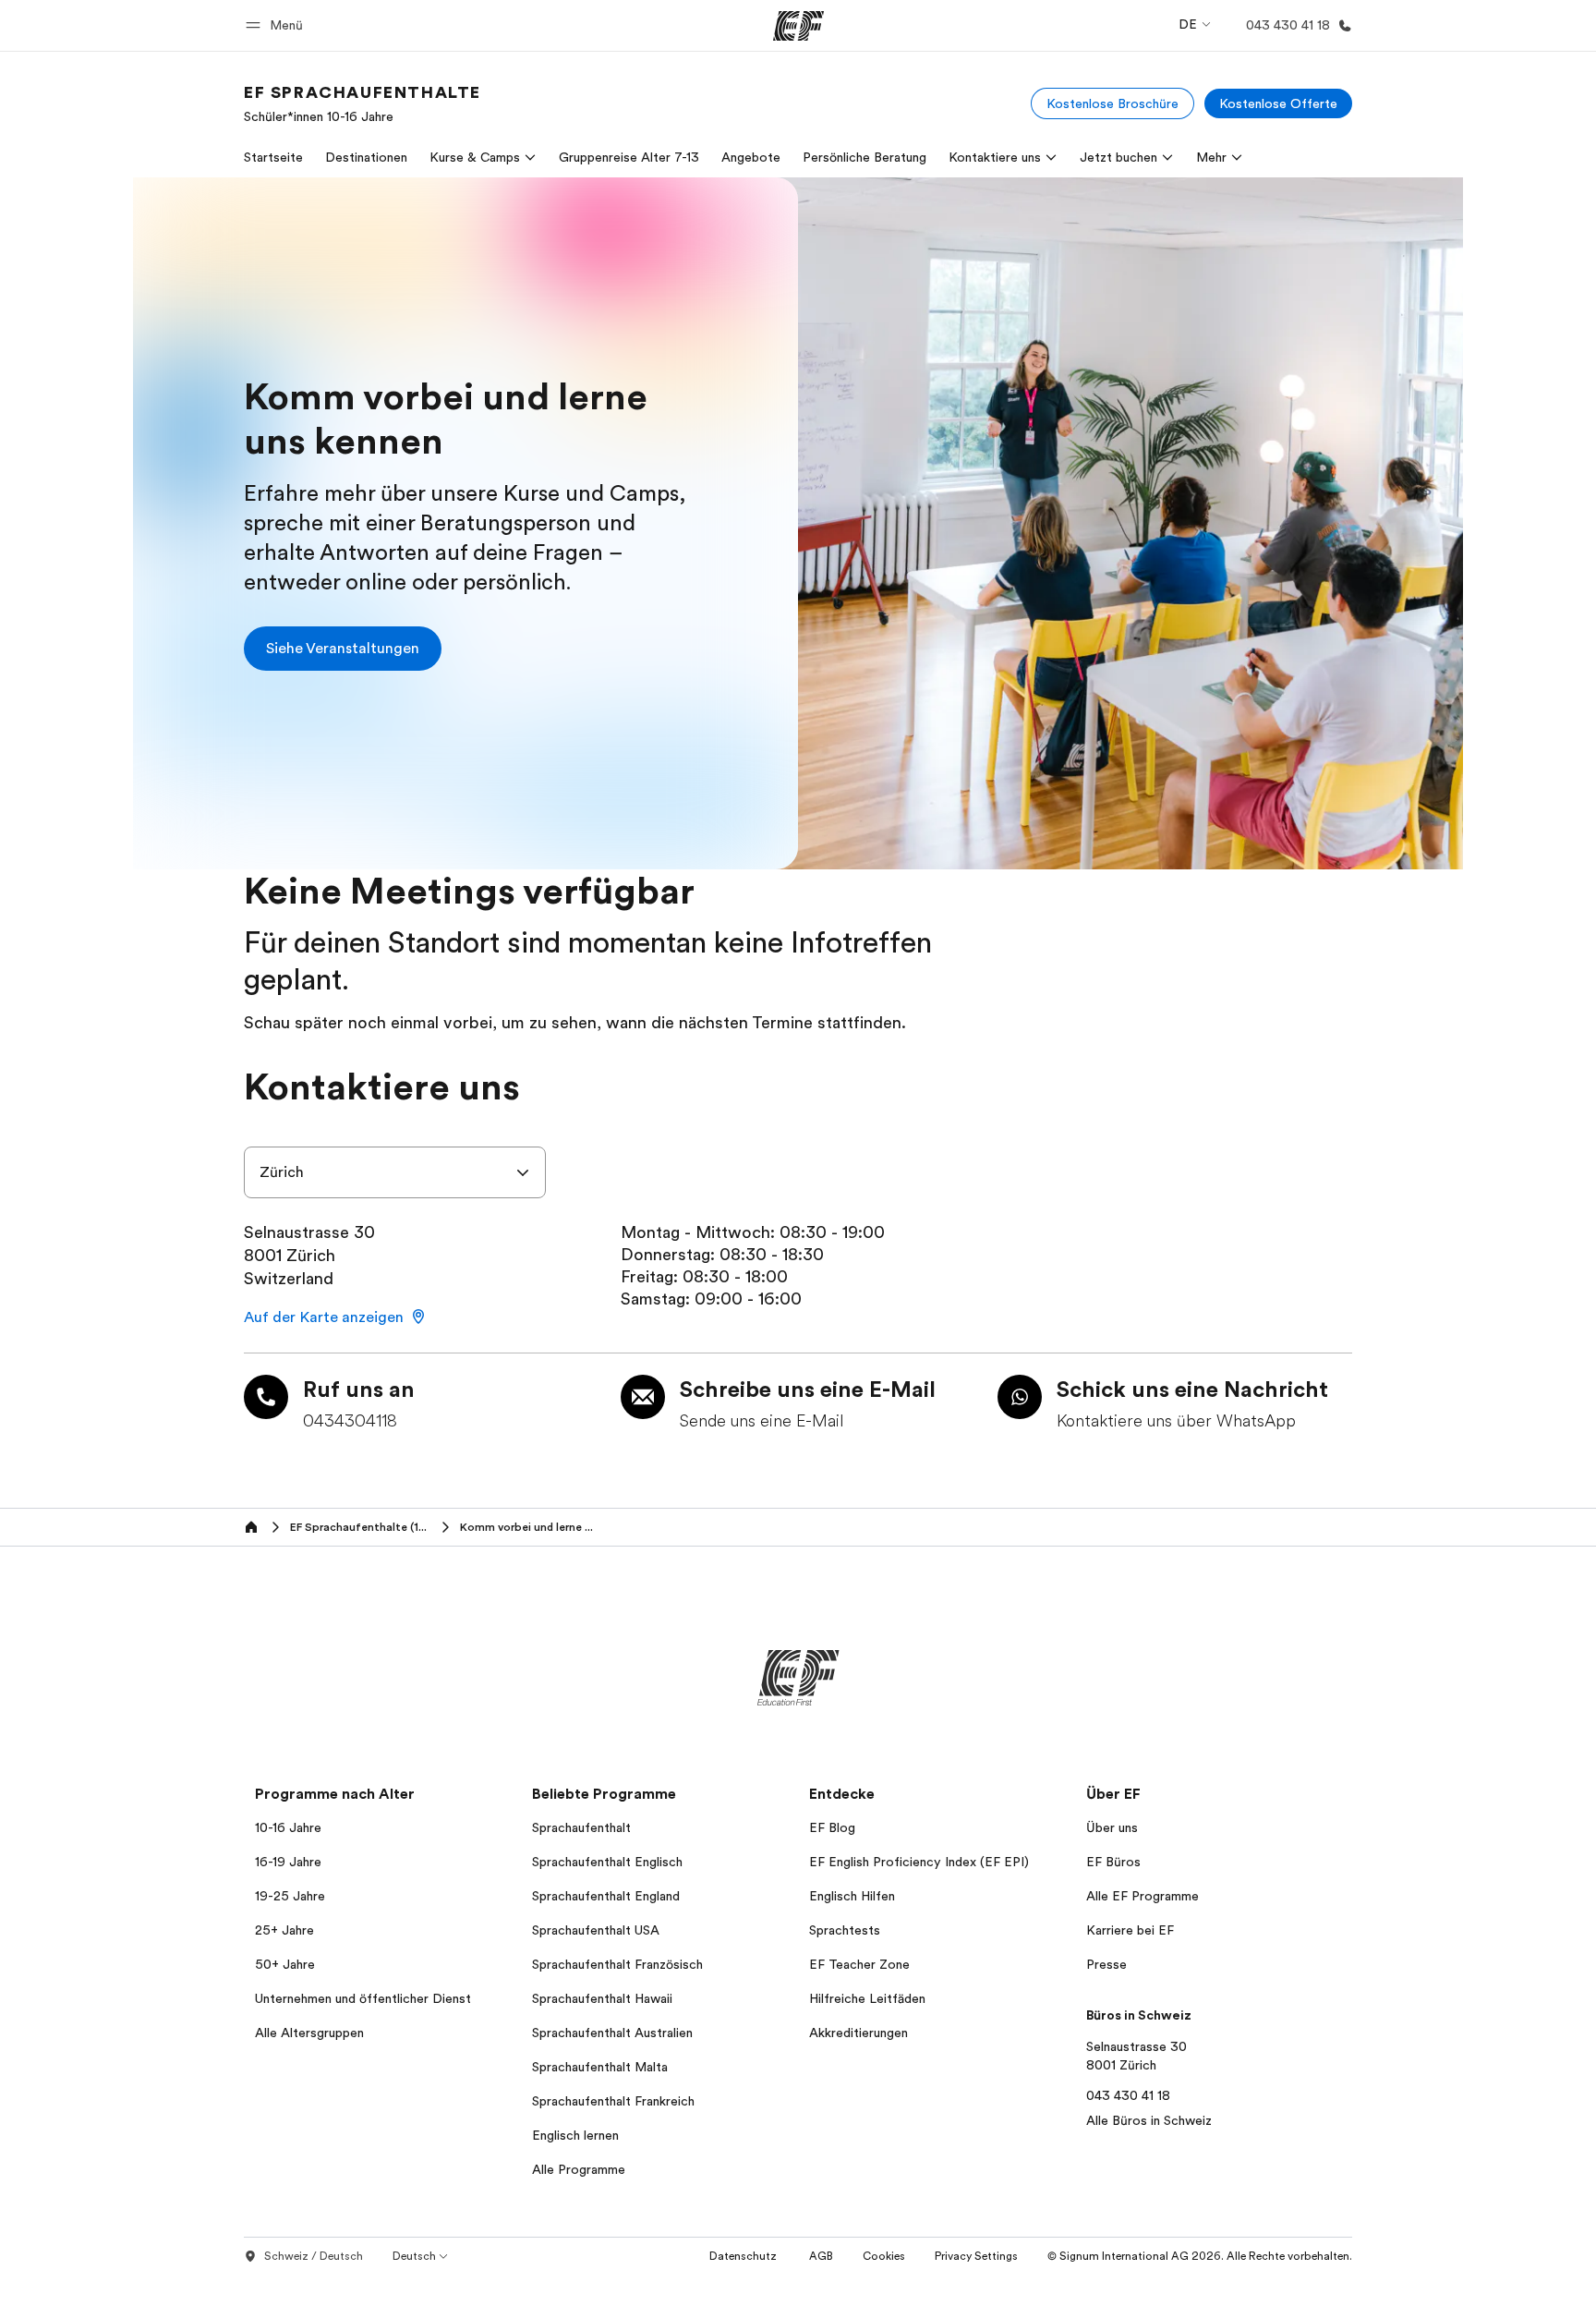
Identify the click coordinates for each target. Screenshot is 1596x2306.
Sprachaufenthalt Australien (612, 2033)
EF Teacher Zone (859, 1964)
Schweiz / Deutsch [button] (314, 2256)
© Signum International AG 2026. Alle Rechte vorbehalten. (1200, 2256)
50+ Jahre (285, 1964)
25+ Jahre (284, 1930)
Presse (1106, 1964)
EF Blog (832, 1827)
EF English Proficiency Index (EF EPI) (919, 1862)
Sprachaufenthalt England (606, 1896)
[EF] (798, 26)
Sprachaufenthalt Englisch (607, 1862)
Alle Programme (579, 2169)
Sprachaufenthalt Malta (600, 2067)
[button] (277, 25)
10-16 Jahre (288, 1827)
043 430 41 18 (1128, 2095)
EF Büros (1113, 1862)
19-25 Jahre (290, 1896)
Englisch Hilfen (852, 1896)
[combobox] (395, 1172)
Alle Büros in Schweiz (1149, 2120)
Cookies (884, 2256)
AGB (821, 2256)
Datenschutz (744, 2256)
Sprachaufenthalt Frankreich (613, 2101)
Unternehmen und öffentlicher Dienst (363, 1998)
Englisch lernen (575, 2135)
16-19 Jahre (288, 1862)
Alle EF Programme (1143, 1896)
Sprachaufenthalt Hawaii (602, 1998)
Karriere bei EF (1130, 1930)
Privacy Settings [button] (976, 2256)
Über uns (1112, 1827)
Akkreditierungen (858, 2033)
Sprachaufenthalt (581, 1827)
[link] (363, 103)
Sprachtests (845, 1930)
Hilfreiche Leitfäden (867, 1998)
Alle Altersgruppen (309, 2033)
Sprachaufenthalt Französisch (617, 1964)
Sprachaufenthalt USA (596, 1930)
